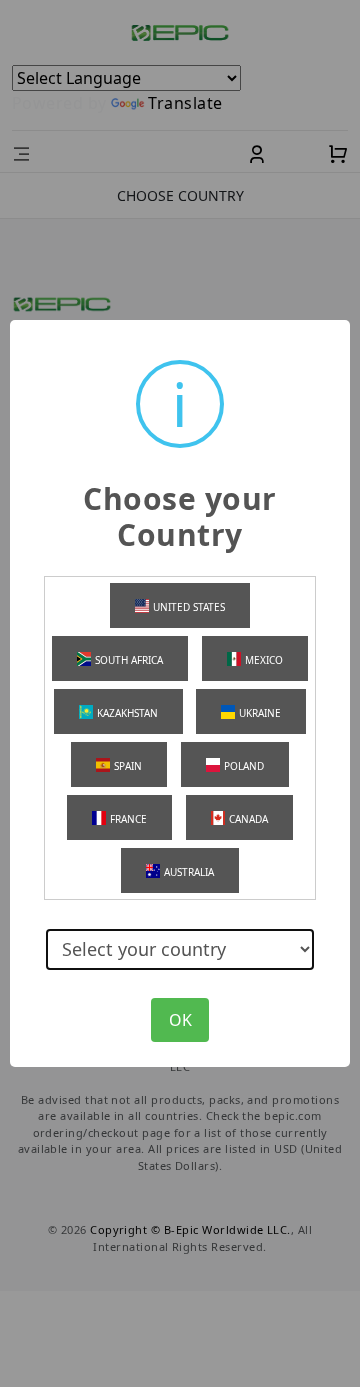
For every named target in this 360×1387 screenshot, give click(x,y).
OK (180, 1020)
